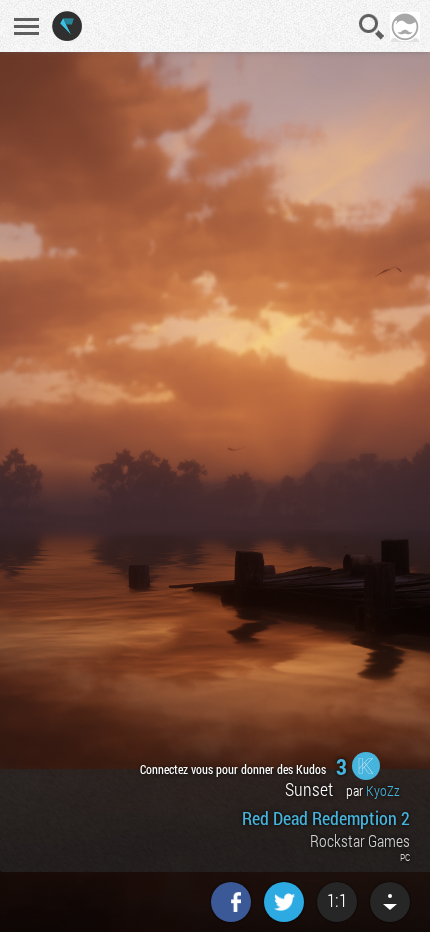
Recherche (372, 27)
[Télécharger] (390, 902)
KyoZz (383, 790)
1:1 (337, 900)
